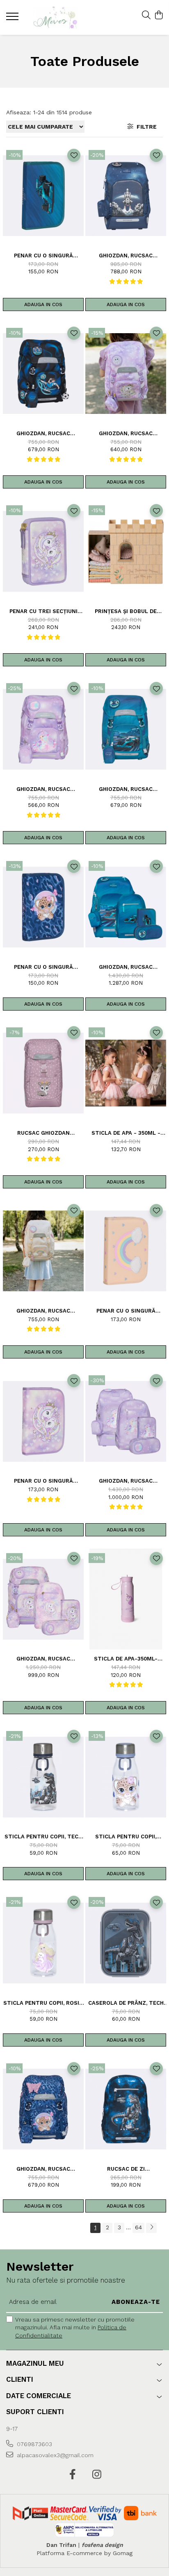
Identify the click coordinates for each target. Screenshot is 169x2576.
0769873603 (34, 2444)
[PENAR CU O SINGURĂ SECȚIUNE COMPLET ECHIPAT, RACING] (43, 196)
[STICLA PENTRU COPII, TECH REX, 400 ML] (43, 1777)
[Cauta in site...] (146, 16)
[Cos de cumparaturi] (159, 16)
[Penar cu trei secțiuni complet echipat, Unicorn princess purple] (43, 551)
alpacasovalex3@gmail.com (54, 2455)
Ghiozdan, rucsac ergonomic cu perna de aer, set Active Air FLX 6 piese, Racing (126, 967)
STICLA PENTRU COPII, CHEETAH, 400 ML (126, 1837)
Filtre (145, 127)
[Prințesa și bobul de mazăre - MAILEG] (126, 551)
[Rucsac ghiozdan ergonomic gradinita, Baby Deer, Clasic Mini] (43, 1073)
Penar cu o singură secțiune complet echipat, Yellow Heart (126, 1311)
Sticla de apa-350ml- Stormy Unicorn (126, 1659)
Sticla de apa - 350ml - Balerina (126, 1133)
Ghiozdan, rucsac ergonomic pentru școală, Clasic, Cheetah (43, 2169)
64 (138, 2227)
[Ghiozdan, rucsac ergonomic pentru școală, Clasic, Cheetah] (43, 2109)
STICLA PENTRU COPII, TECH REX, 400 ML (43, 1837)
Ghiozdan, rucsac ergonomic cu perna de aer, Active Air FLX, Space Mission (126, 256)
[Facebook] (72, 2475)
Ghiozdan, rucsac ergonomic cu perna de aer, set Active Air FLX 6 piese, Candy (126, 1481)
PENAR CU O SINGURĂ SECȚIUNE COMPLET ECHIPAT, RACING (43, 256)
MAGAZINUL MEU (35, 2363)
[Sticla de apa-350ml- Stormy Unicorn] (126, 1599)
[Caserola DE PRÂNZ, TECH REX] (126, 1943)
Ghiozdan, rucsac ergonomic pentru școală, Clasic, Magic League (43, 433)
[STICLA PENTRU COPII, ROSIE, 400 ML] (43, 1943)
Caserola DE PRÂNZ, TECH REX (126, 2003)
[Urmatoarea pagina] (151, 2228)
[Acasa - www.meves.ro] (55, 17)
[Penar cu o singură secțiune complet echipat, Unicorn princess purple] (43, 1421)
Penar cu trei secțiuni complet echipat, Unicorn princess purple (43, 611)
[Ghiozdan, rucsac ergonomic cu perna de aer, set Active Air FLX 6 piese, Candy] (126, 1421)
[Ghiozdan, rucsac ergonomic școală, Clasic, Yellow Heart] (43, 1251)
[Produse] (13, 19)
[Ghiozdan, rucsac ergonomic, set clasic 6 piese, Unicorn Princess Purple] (43, 1599)
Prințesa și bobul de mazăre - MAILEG (126, 611)
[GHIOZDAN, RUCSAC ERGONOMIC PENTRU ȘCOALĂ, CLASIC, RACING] (126, 729)
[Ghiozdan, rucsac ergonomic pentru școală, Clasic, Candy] (43, 729)
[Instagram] (97, 2475)
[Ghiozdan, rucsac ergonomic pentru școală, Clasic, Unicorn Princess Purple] (126, 374)
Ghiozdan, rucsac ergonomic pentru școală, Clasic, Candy (43, 789)
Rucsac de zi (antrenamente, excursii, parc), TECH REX (126, 2169)
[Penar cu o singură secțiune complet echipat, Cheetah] (43, 907)
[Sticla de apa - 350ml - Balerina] (126, 1073)
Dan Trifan (61, 2545)
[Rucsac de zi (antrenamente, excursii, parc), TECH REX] (126, 2109)
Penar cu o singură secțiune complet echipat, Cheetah (43, 967)
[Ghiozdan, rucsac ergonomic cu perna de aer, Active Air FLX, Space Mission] (126, 196)
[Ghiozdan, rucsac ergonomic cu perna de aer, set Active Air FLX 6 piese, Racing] (126, 907)
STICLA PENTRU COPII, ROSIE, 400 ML (43, 2003)
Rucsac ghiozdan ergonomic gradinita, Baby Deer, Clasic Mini (43, 1133)
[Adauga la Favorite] (74, 155)
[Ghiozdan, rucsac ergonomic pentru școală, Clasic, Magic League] (43, 374)
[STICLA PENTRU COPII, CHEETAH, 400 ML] (126, 1777)
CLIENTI (20, 2379)
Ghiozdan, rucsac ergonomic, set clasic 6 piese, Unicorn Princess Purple (43, 1659)
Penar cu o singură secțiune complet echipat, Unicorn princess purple (43, 1481)
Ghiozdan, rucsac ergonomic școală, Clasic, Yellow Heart (43, 1311)
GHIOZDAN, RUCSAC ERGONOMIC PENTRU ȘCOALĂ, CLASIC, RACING (126, 789)
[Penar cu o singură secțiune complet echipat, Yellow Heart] (126, 1251)
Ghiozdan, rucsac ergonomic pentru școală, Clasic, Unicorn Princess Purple (126, 433)
